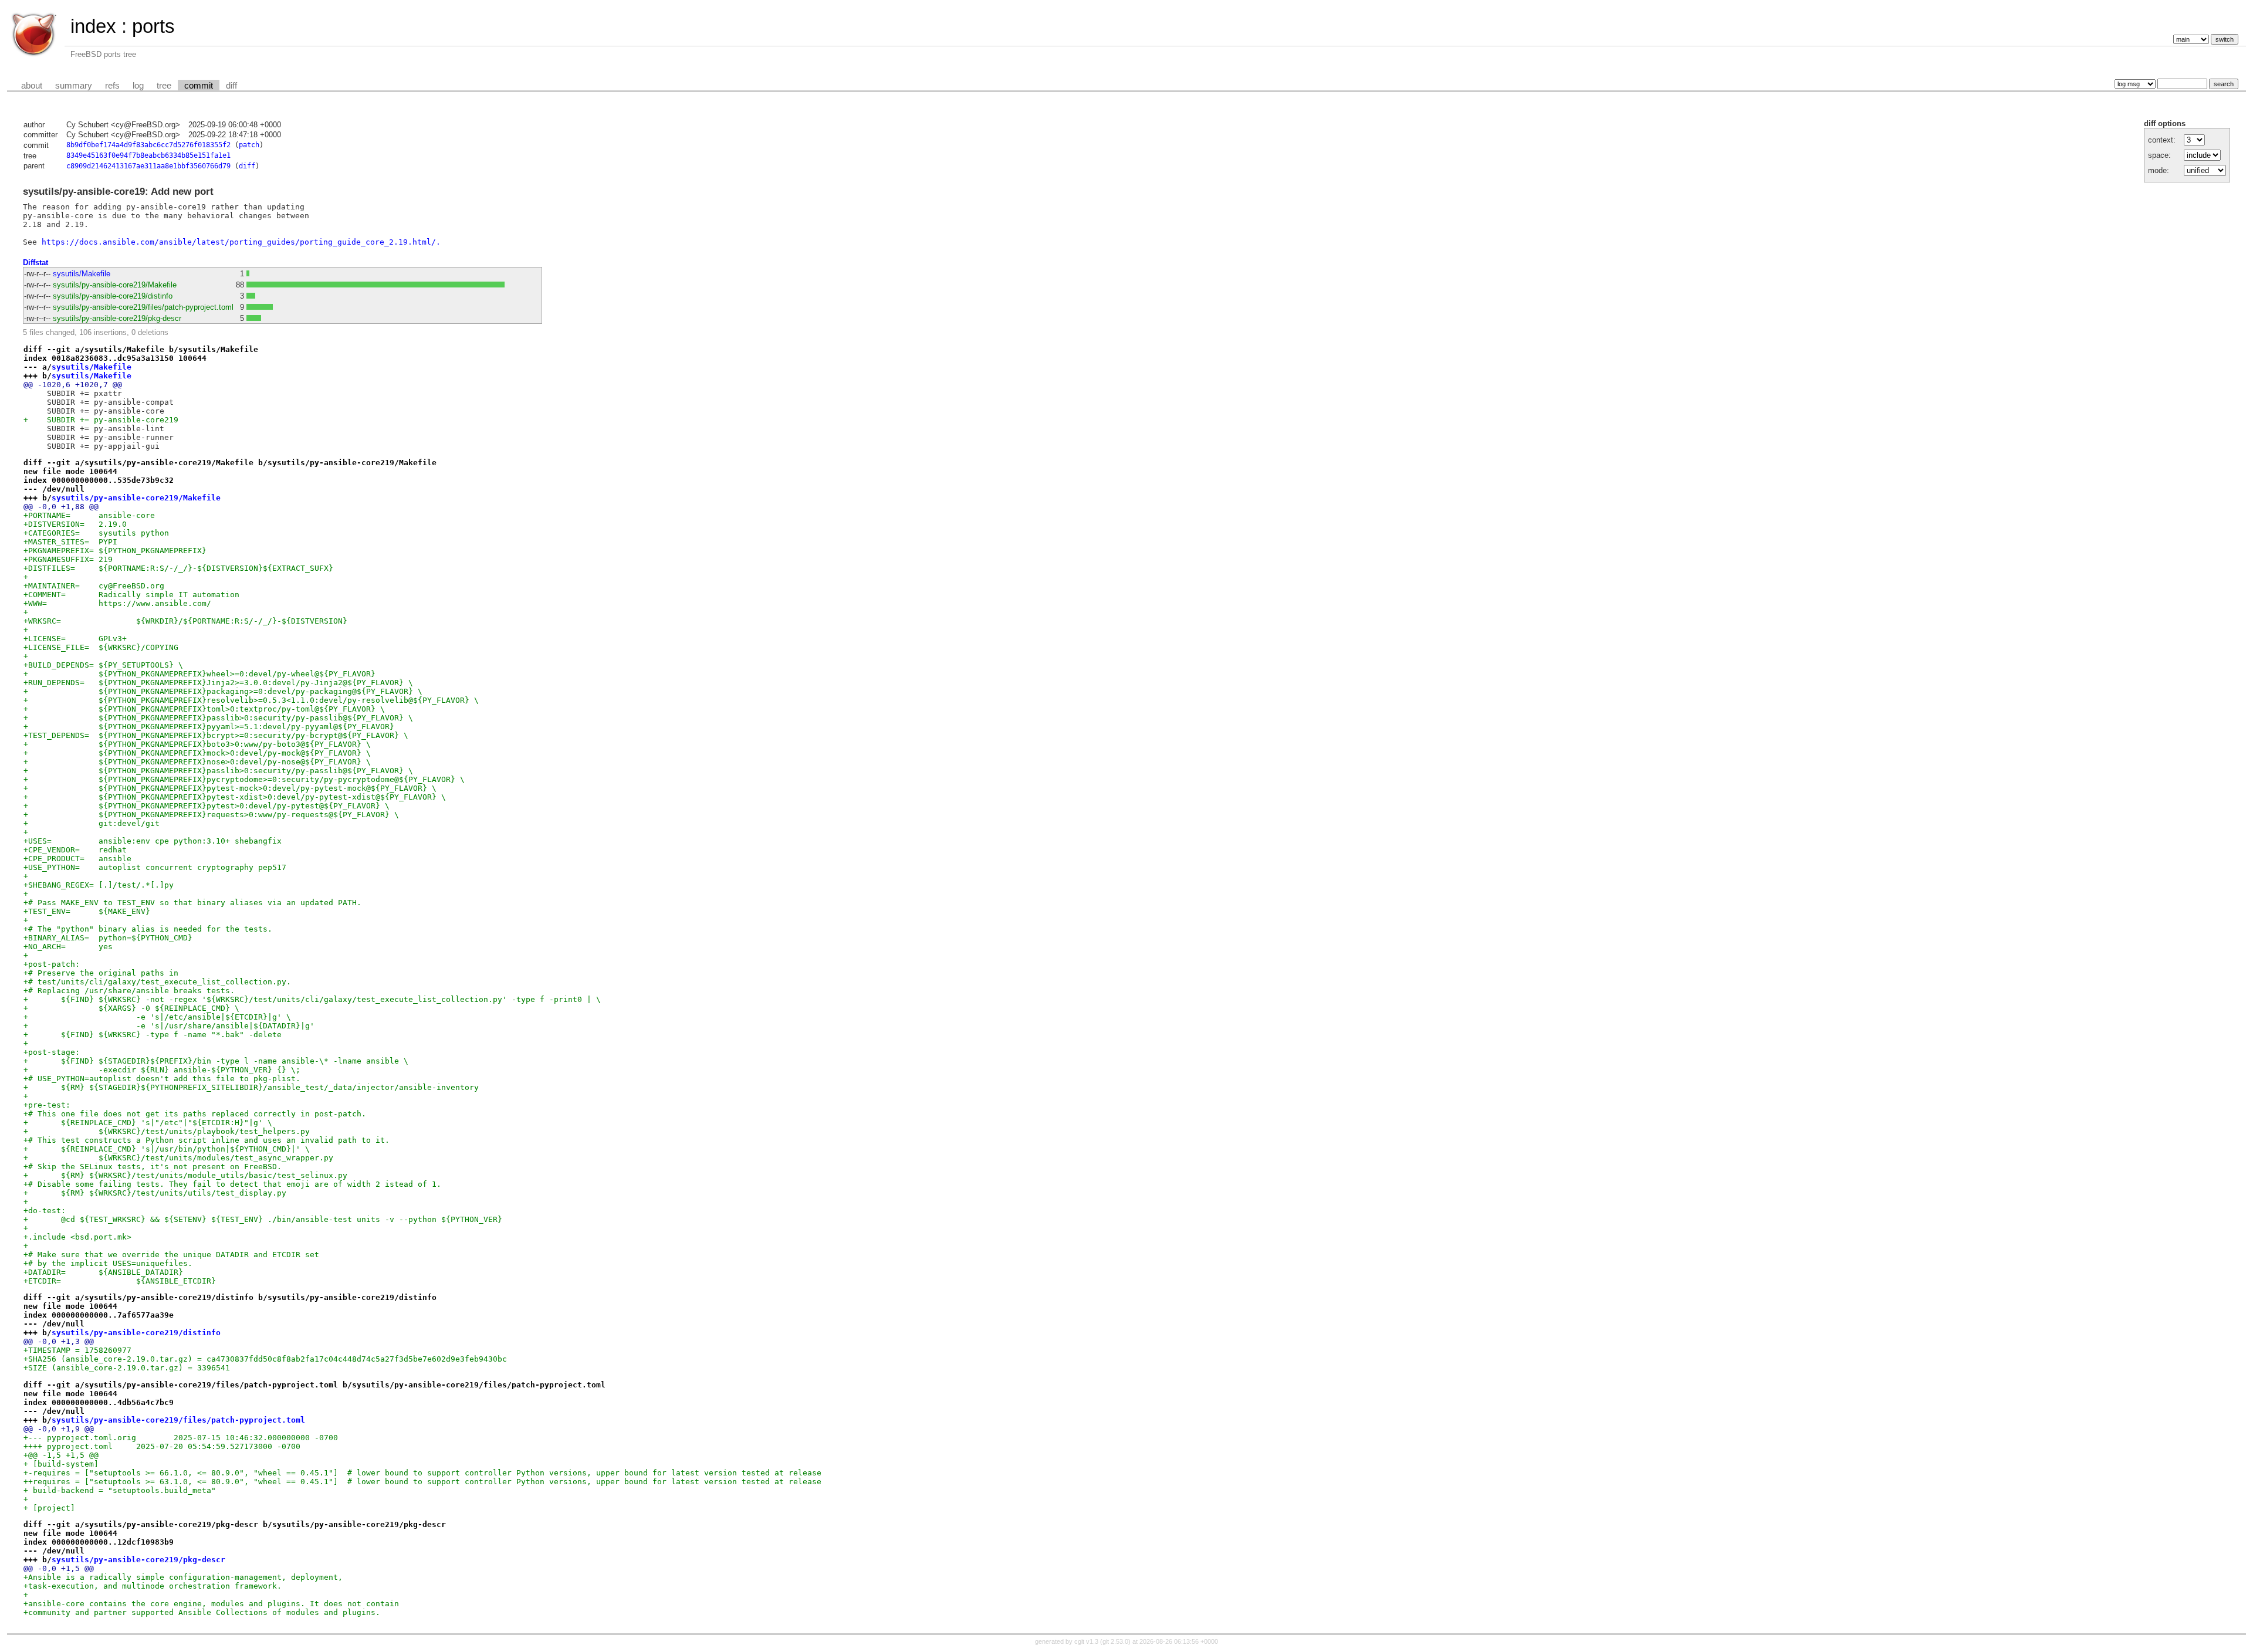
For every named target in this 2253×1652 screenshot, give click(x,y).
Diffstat (35, 263)
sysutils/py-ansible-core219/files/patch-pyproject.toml (143, 307)
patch (249, 145)
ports (153, 26)
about (32, 86)
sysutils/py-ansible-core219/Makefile (115, 285)
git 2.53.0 (1115, 1641)
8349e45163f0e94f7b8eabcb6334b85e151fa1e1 (148, 155)
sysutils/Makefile (82, 274)
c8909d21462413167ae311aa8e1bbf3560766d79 (148, 166)
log (138, 86)
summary (74, 86)
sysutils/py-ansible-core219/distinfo (113, 296)
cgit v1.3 (1086, 1641)
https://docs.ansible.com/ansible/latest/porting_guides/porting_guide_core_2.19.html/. (241, 242)
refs (112, 86)
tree (164, 86)
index (93, 26)
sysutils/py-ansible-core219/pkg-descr (117, 318)
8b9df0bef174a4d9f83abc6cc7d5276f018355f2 (148, 145)
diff (231, 86)
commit (199, 86)
